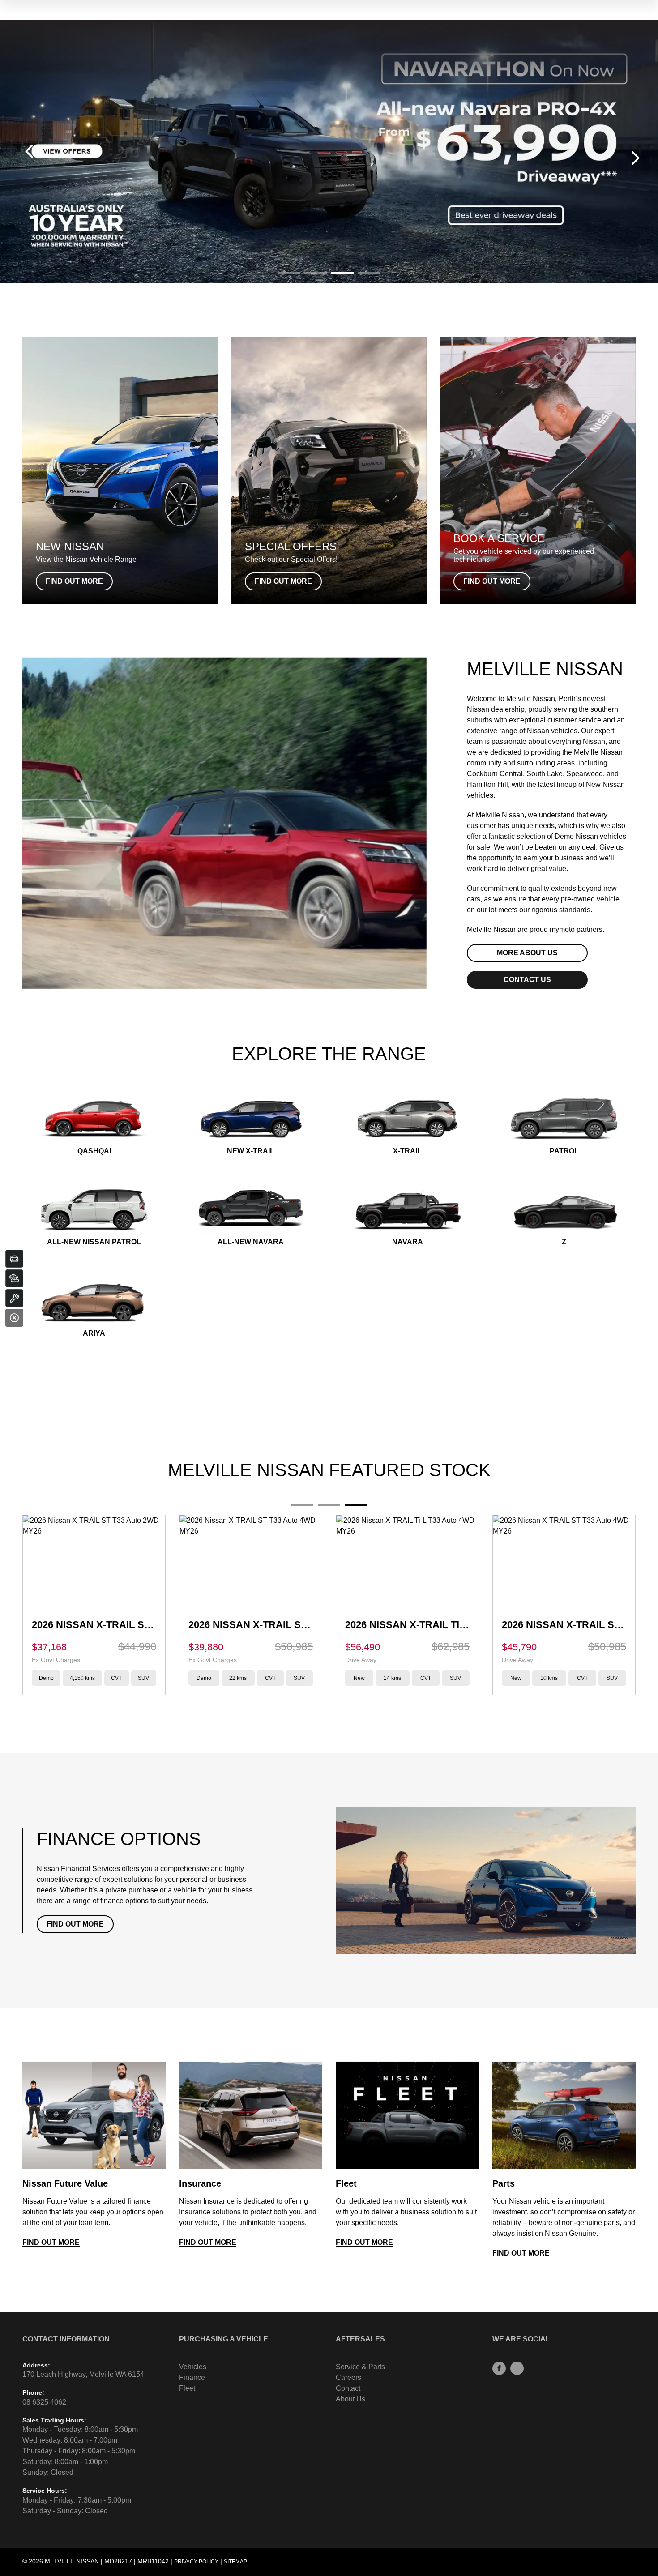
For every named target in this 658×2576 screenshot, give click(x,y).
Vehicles (193, 2367)
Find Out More (75, 1924)
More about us (527, 953)
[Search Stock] (14, 1278)
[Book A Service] (14, 1298)
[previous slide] (29, 151)
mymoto (562, 929)
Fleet (187, 2388)
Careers (348, 2377)
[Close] (14, 1318)
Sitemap (235, 2562)
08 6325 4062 (44, 2402)
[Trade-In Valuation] (14, 1259)
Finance (192, 2377)
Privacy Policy (196, 2562)
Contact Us (527, 980)
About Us (350, 2399)
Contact (348, 2388)
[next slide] (636, 158)
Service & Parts (360, 2367)
